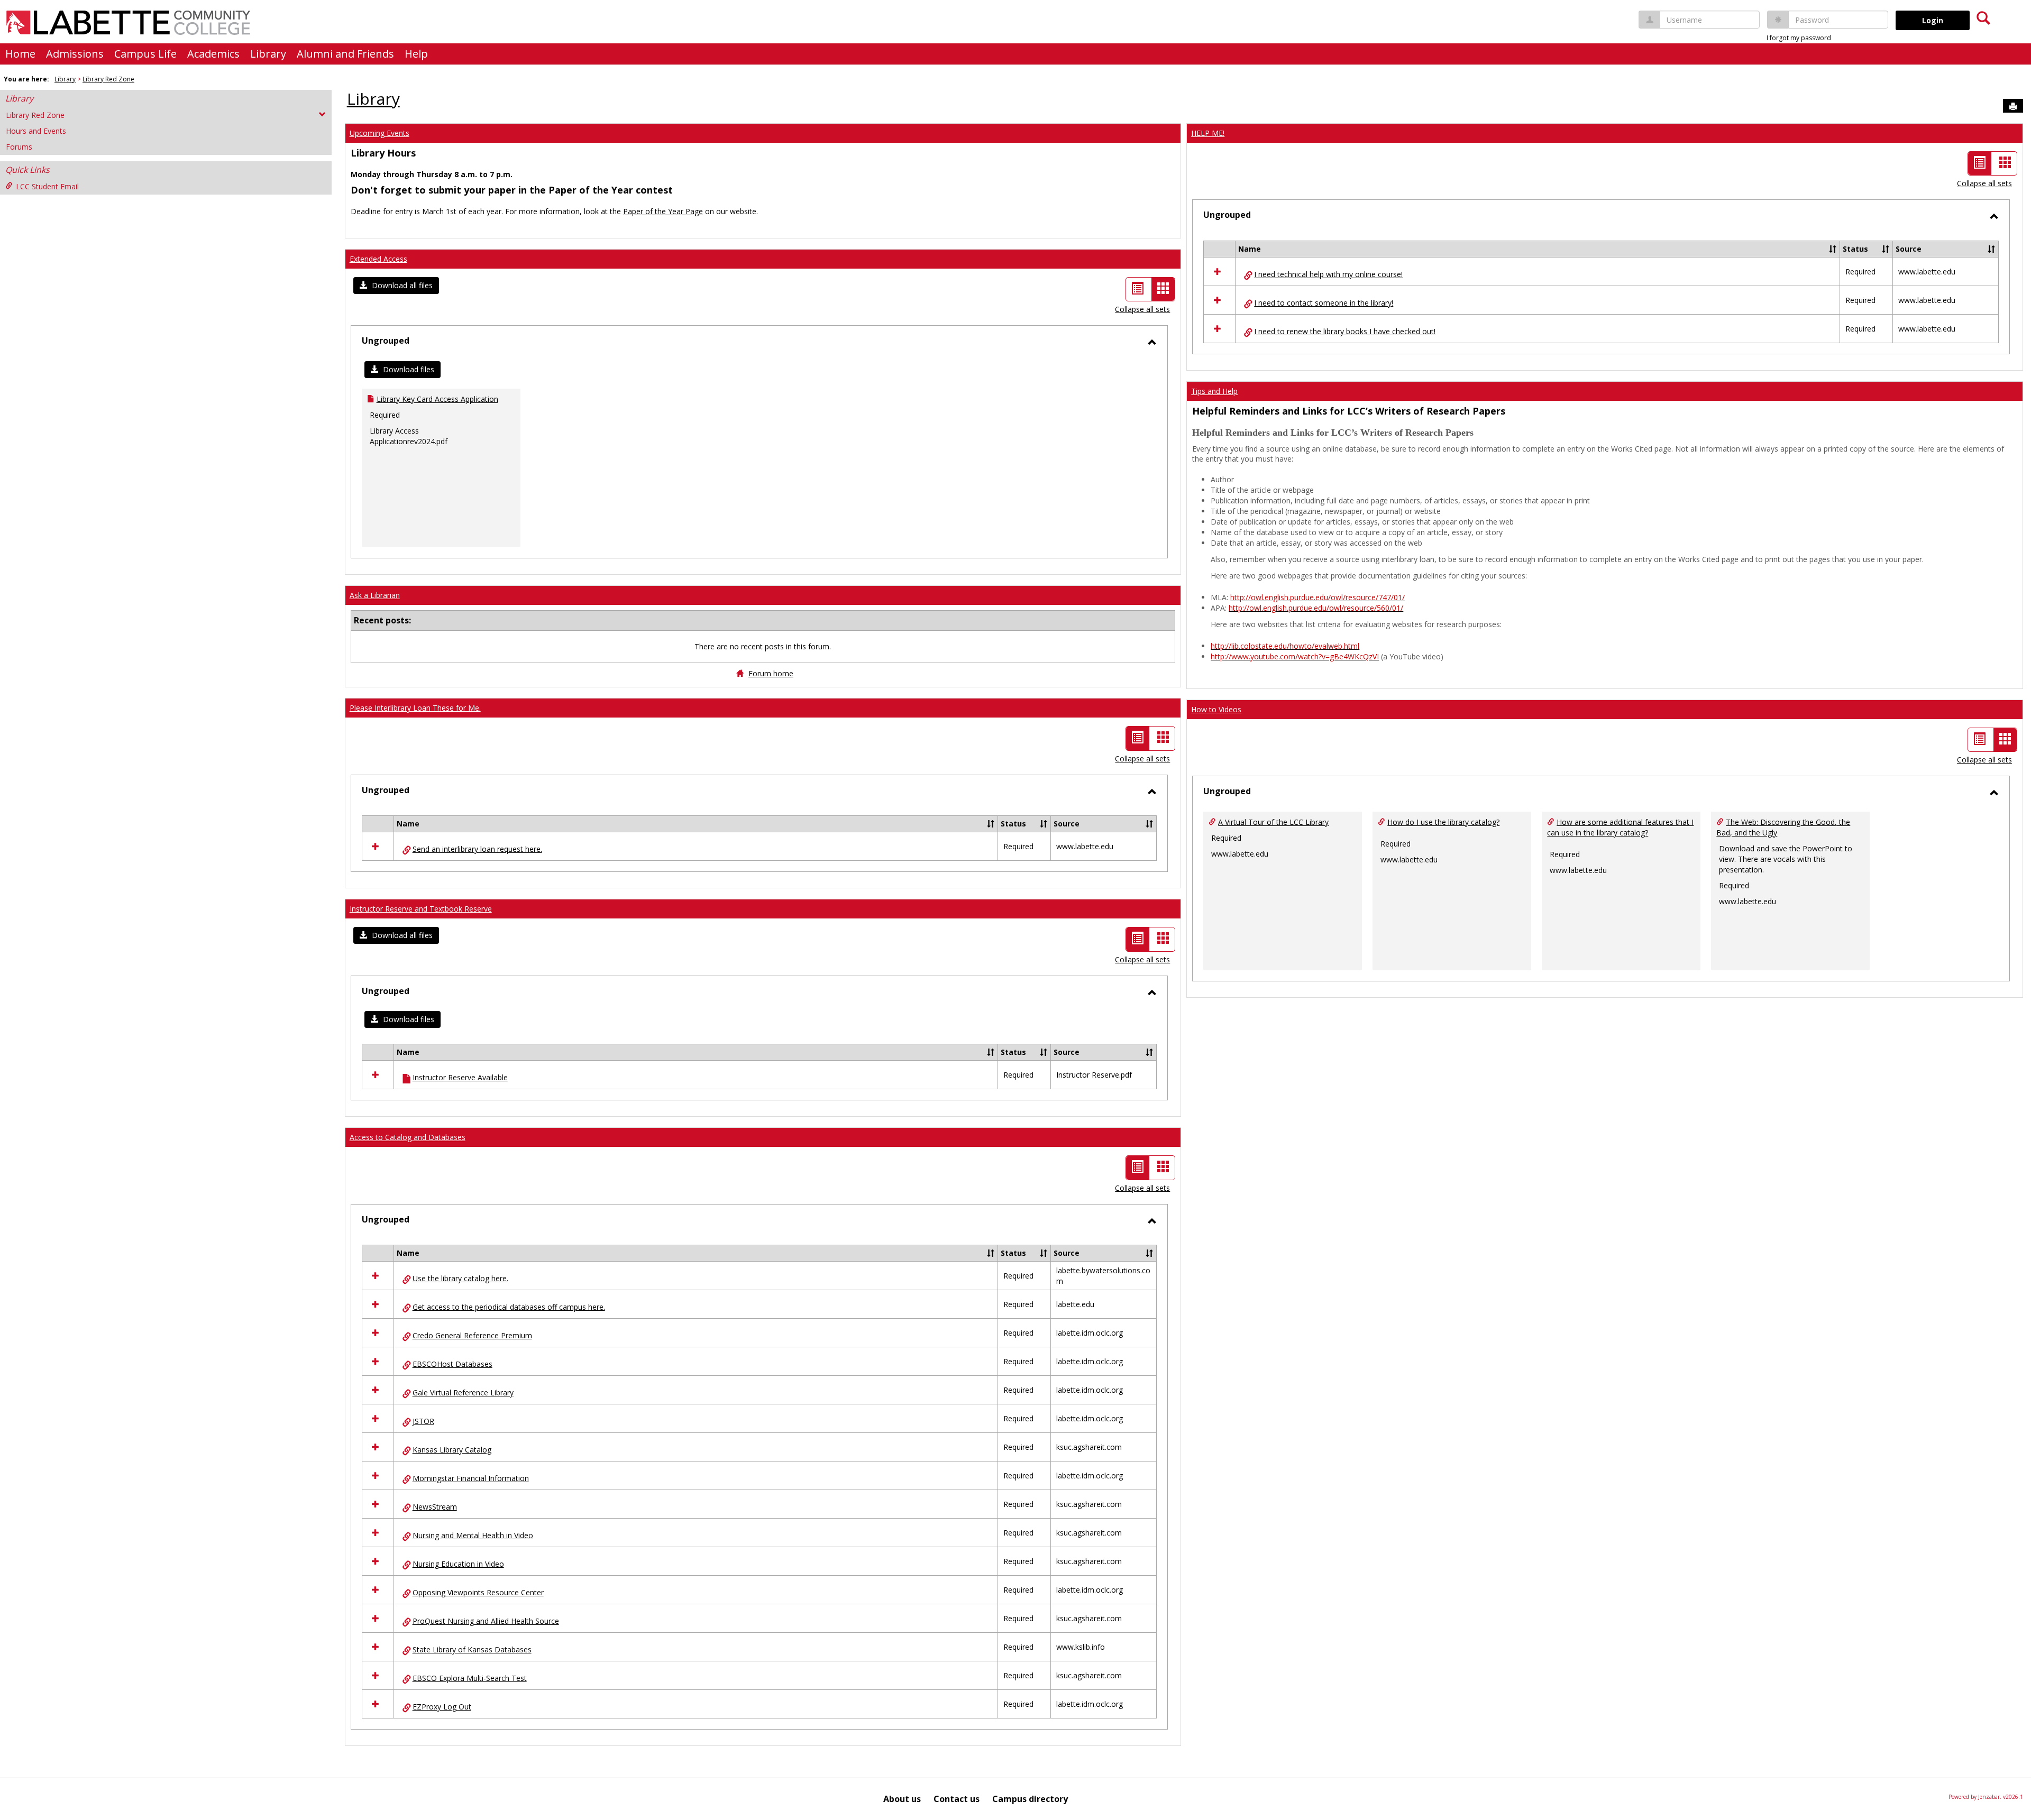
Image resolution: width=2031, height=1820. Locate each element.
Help (416, 54)
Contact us (957, 1799)
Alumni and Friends (345, 54)
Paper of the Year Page (663, 211)
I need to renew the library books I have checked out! (1345, 331)
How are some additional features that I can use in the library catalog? (1620, 827)
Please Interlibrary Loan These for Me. (415, 708)
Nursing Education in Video (458, 1564)
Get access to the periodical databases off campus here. (509, 1307)
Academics (213, 54)
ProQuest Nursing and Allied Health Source (486, 1621)
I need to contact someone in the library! (1324, 303)
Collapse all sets (1142, 309)
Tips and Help (1214, 391)
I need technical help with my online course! (1328, 274)
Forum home (771, 673)
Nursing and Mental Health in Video (473, 1535)
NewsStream (435, 1507)
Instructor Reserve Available (460, 1077)
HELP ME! (1208, 133)
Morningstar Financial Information (471, 1478)
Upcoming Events (379, 133)
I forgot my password (1799, 38)
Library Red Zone (108, 79)
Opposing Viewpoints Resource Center (478, 1592)
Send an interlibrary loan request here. (477, 849)
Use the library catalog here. (460, 1278)
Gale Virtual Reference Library (463, 1392)
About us (902, 1799)
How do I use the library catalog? (1443, 822)
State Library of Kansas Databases (472, 1649)
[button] (396, 286)
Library (268, 54)
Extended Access (378, 259)
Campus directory (1030, 1799)
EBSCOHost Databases (452, 1364)
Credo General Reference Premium (472, 1335)
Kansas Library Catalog (452, 1450)
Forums (19, 147)
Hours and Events (36, 131)
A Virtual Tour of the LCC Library (1273, 822)
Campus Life (145, 54)
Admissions (75, 54)
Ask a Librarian (375, 595)
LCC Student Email (47, 186)
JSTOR (423, 1421)
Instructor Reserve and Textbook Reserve (421, 909)
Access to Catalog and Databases (408, 1137)
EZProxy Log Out (442, 1707)
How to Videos (1216, 709)
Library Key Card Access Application (437, 399)
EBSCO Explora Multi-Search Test (470, 1678)
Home (20, 54)
